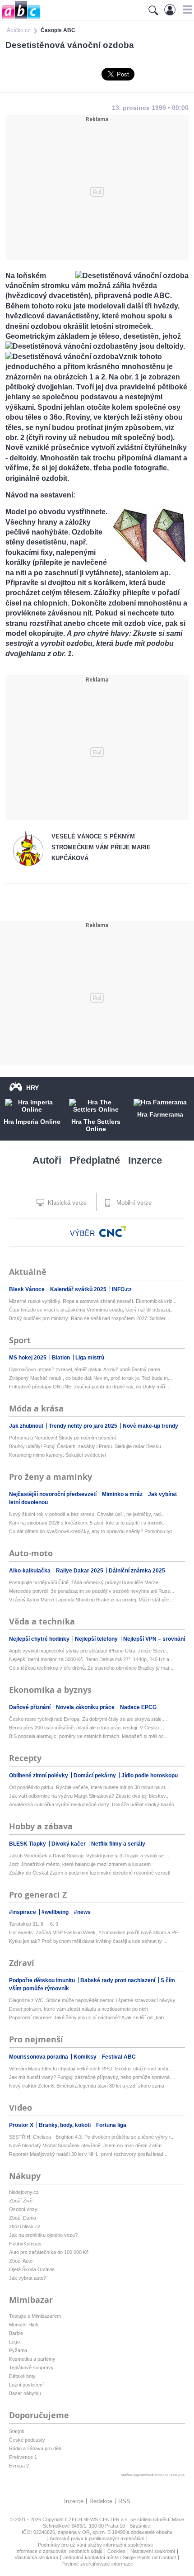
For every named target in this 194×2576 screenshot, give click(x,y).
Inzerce (145, 1160)
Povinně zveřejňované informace (97, 2564)
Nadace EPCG (138, 1707)
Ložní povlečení (26, 2385)
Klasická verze (66, 1203)
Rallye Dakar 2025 (80, 1571)
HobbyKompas (25, 2244)
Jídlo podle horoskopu (150, 1776)
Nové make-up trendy (150, 1426)
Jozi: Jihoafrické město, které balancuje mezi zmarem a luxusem (80, 1864)
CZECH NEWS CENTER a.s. (98, 2519)
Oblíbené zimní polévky (39, 1776)
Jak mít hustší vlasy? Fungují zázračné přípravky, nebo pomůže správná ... (92, 2077)
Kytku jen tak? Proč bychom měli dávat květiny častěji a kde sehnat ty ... (88, 1941)
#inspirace (23, 1912)
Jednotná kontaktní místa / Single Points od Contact (120, 2557)
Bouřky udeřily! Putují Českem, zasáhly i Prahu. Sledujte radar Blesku (85, 1446)
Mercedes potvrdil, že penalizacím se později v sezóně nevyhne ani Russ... (92, 1591)
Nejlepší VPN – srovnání (154, 1639)
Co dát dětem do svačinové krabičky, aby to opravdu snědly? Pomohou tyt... (92, 1531)
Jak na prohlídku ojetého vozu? (43, 2235)
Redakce (101, 2501)
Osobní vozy (23, 2209)
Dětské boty (22, 2376)
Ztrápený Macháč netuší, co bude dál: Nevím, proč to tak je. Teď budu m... (90, 1378)
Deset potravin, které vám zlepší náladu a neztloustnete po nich (79, 2009)
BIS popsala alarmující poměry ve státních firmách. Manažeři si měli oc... (88, 1736)
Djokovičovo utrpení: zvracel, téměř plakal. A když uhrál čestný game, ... (88, 1369)
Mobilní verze (133, 1203)
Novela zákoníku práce (86, 1707)
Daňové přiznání (30, 1707)
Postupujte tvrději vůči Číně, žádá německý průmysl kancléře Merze (84, 1582)
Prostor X (22, 2125)
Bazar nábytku (25, 2393)
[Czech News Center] (113, 1231)
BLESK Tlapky (28, 1844)
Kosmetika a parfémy (32, 2359)
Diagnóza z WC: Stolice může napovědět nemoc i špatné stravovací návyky (92, 2000)
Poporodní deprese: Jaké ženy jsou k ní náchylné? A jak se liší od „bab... (88, 2017)
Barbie (16, 2333)
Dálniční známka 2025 (137, 1571)
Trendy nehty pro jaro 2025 (84, 1426)
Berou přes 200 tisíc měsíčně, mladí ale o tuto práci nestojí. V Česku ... (87, 1728)
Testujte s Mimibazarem (35, 2316)
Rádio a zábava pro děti (35, 2448)
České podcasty (27, 2440)
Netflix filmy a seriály (118, 1844)
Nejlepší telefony (97, 1639)
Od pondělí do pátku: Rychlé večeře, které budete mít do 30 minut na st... (89, 1787)
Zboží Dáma (23, 2218)
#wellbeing (56, 1912)
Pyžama (18, 2350)
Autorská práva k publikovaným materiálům (97, 2538)
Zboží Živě (21, 2201)
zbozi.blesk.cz (25, 2226)
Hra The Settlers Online (96, 1125)
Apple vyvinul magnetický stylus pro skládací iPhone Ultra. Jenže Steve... (89, 1651)
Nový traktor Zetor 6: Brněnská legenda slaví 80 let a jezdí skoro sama (87, 2086)
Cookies (116, 2551)
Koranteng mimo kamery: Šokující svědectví (58, 1455)
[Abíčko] (20, 18)
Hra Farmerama (160, 1114)
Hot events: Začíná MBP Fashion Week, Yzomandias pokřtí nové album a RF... (95, 1932)
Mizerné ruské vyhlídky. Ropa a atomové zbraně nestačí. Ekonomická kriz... (93, 1301)
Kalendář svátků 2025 (79, 1289)
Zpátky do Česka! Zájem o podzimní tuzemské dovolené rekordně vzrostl (90, 1873)
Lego (14, 2342)
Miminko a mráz (123, 1494)
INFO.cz (122, 1289)
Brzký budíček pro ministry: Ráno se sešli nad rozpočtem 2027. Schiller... (89, 1318)
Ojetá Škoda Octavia (32, 2269)
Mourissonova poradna (39, 2057)
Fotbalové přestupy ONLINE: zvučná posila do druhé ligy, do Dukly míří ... (90, 1387)
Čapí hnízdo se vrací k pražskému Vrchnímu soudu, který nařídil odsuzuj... (91, 1310)
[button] (186, 9)
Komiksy (86, 2057)
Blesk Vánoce (28, 1289)
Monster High (24, 2325)
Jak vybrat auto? (28, 2278)
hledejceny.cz (24, 2192)
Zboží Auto (21, 2261)
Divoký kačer (69, 1844)
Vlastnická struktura (36, 2557)
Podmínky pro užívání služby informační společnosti (95, 2545)
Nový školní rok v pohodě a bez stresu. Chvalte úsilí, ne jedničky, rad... (87, 1514)
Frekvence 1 (23, 2457)
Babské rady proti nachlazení (118, 1980)
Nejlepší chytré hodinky (40, 1639)
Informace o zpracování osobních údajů (59, 2551)
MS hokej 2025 (28, 1358)
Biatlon (62, 1358)
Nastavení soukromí (153, 2551)
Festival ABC (119, 2057)
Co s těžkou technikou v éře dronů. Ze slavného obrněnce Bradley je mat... (91, 1668)
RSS (124, 2501)
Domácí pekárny (95, 1776)
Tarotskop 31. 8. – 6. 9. (34, 1924)
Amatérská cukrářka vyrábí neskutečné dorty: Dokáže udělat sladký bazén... (94, 1804)
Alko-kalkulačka (30, 1571)
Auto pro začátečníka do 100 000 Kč (49, 2252)
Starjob (17, 2431)
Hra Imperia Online (32, 1122)
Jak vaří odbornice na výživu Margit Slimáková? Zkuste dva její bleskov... (89, 1796)
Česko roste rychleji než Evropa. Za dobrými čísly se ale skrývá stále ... (88, 1719)
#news (82, 1912)
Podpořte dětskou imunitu (43, 1980)
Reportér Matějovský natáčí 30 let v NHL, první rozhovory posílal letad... (88, 2154)
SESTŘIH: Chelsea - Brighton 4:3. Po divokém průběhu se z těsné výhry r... (92, 2137)
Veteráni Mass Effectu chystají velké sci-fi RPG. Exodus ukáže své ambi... (90, 2069)
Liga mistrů (90, 1358)
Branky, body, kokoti (65, 2125)
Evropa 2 (19, 2466)
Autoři (47, 1160)
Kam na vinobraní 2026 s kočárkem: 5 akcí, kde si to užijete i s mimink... (88, 1523)
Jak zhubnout (27, 1426)
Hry (32, 1088)
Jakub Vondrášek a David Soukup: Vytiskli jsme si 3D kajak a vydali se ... (89, 1856)
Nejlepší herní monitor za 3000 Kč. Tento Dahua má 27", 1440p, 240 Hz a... (91, 1659)
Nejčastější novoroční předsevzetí (53, 1494)
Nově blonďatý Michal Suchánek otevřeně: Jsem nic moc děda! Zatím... (87, 2145)
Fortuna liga (111, 2125)
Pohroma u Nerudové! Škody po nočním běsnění (62, 1438)
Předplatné (95, 1160)
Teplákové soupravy (31, 2368)
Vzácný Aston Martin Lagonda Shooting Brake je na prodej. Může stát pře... (91, 1600)
